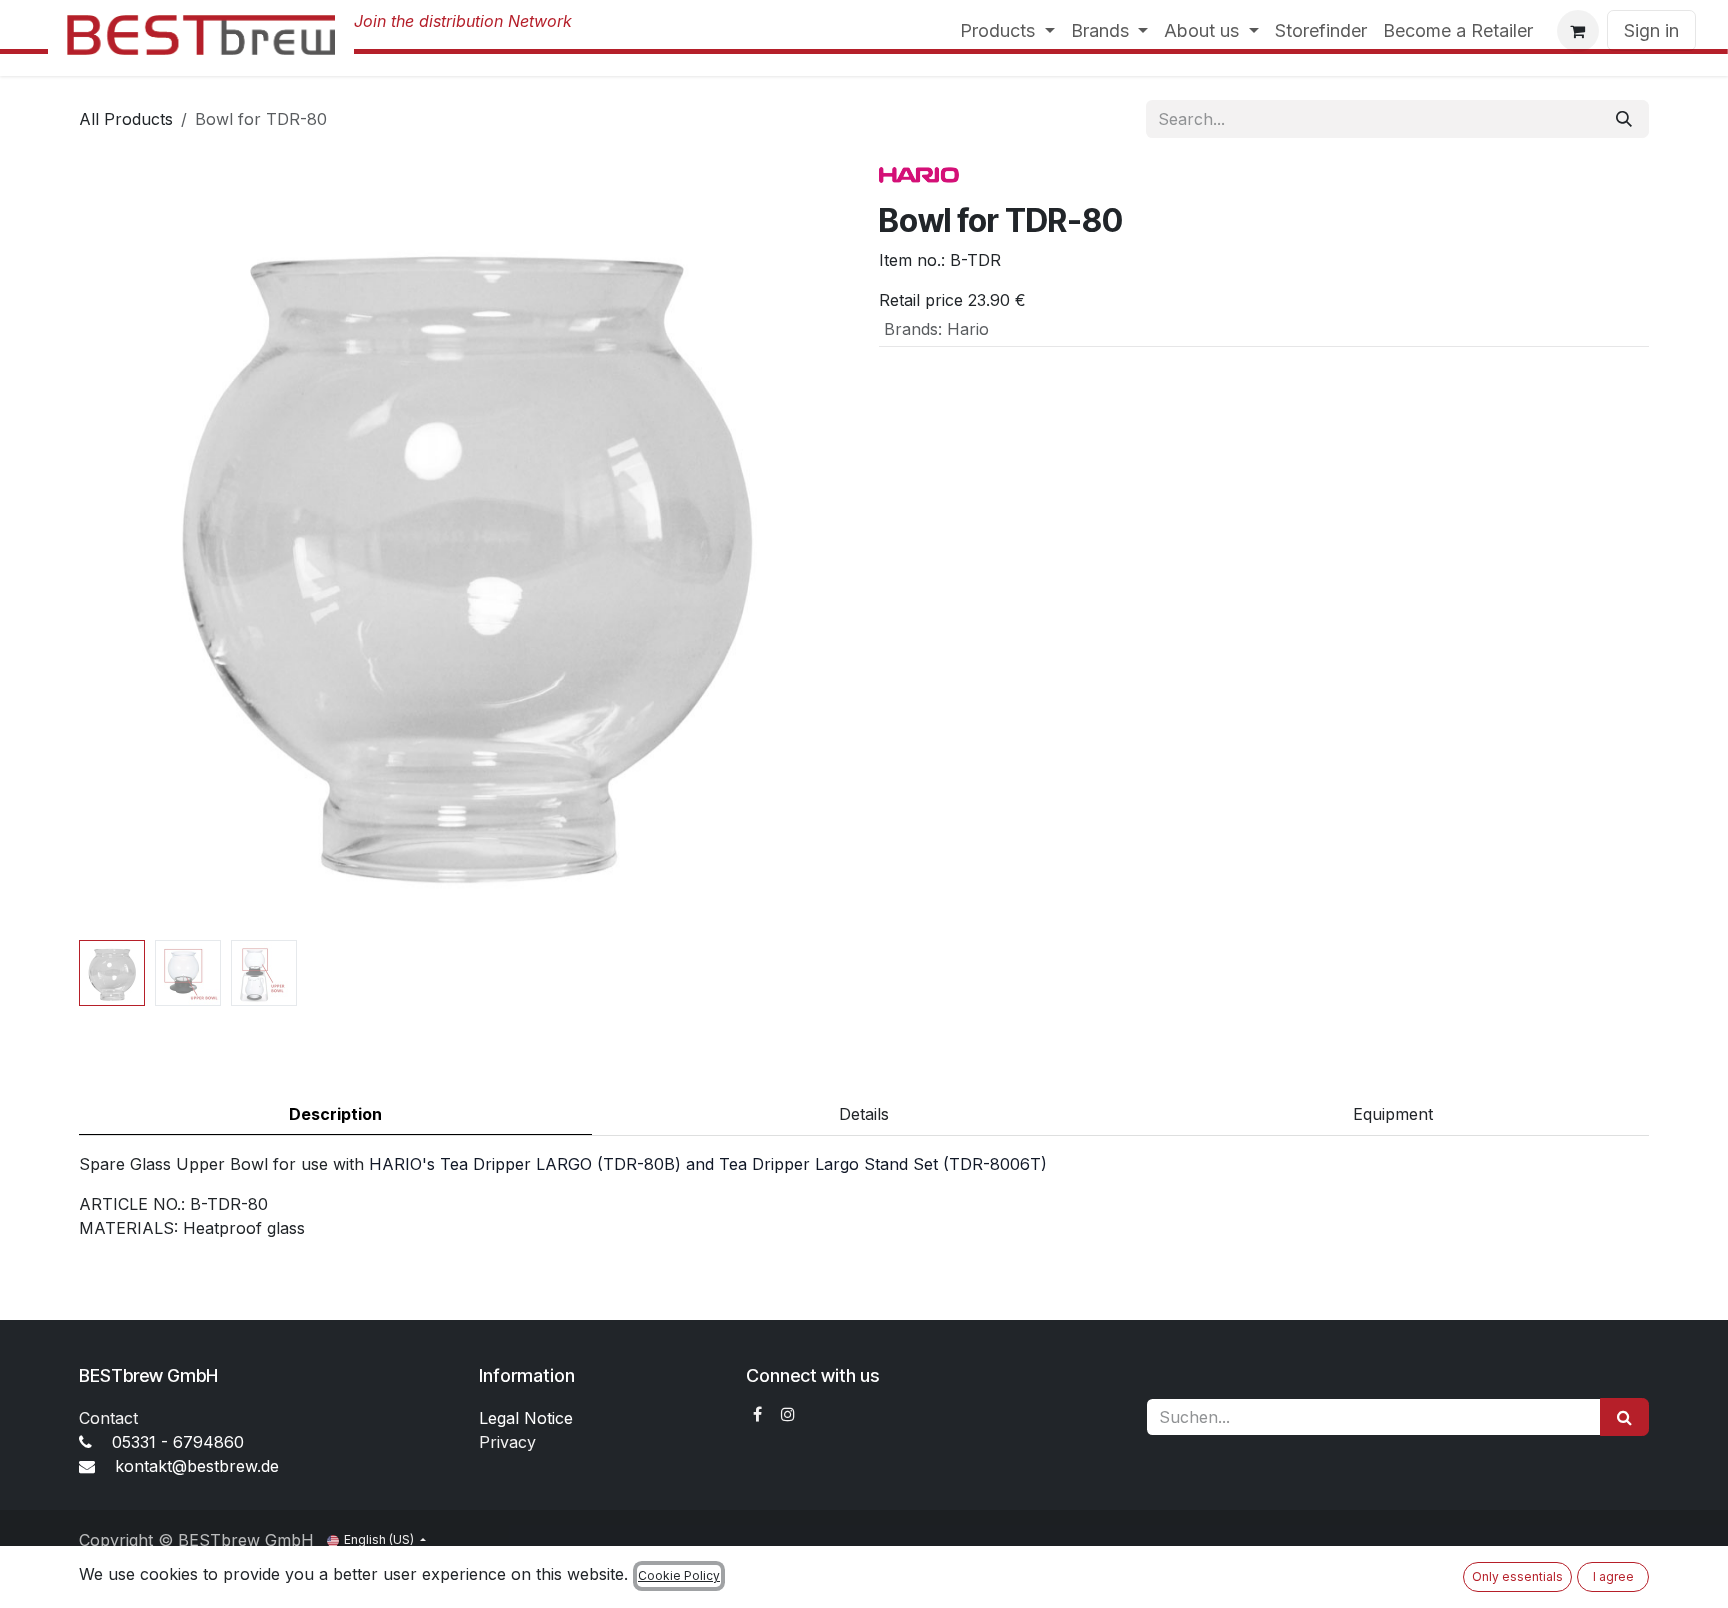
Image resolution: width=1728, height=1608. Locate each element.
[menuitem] (1007, 30)
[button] (117, 547)
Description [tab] (335, 1114)
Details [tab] (864, 1114)
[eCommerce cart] (1578, 31)
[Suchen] (1624, 1417)
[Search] (1624, 119)
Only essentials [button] (1517, 1576)
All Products (126, 119)
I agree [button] (1613, 1576)
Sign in (1651, 30)
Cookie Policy (679, 1575)
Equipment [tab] (1393, 1114)
